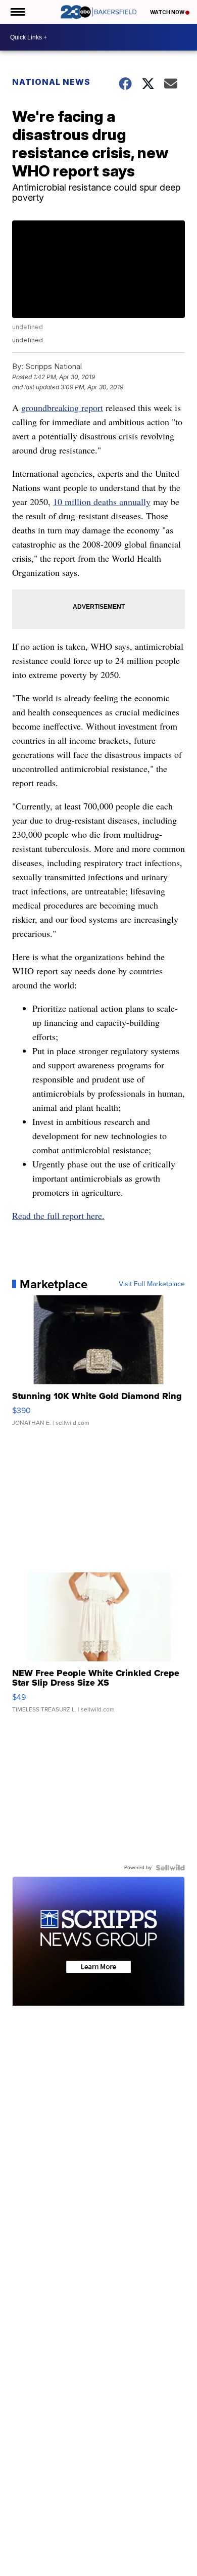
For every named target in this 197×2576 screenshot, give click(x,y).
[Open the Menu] (17, 12)
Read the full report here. (58, 1215)
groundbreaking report (62, 408)
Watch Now (168, 12)
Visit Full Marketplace (152, 1284)
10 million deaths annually (102, 502)
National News (51, 82)
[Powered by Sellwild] (170, 1868)
